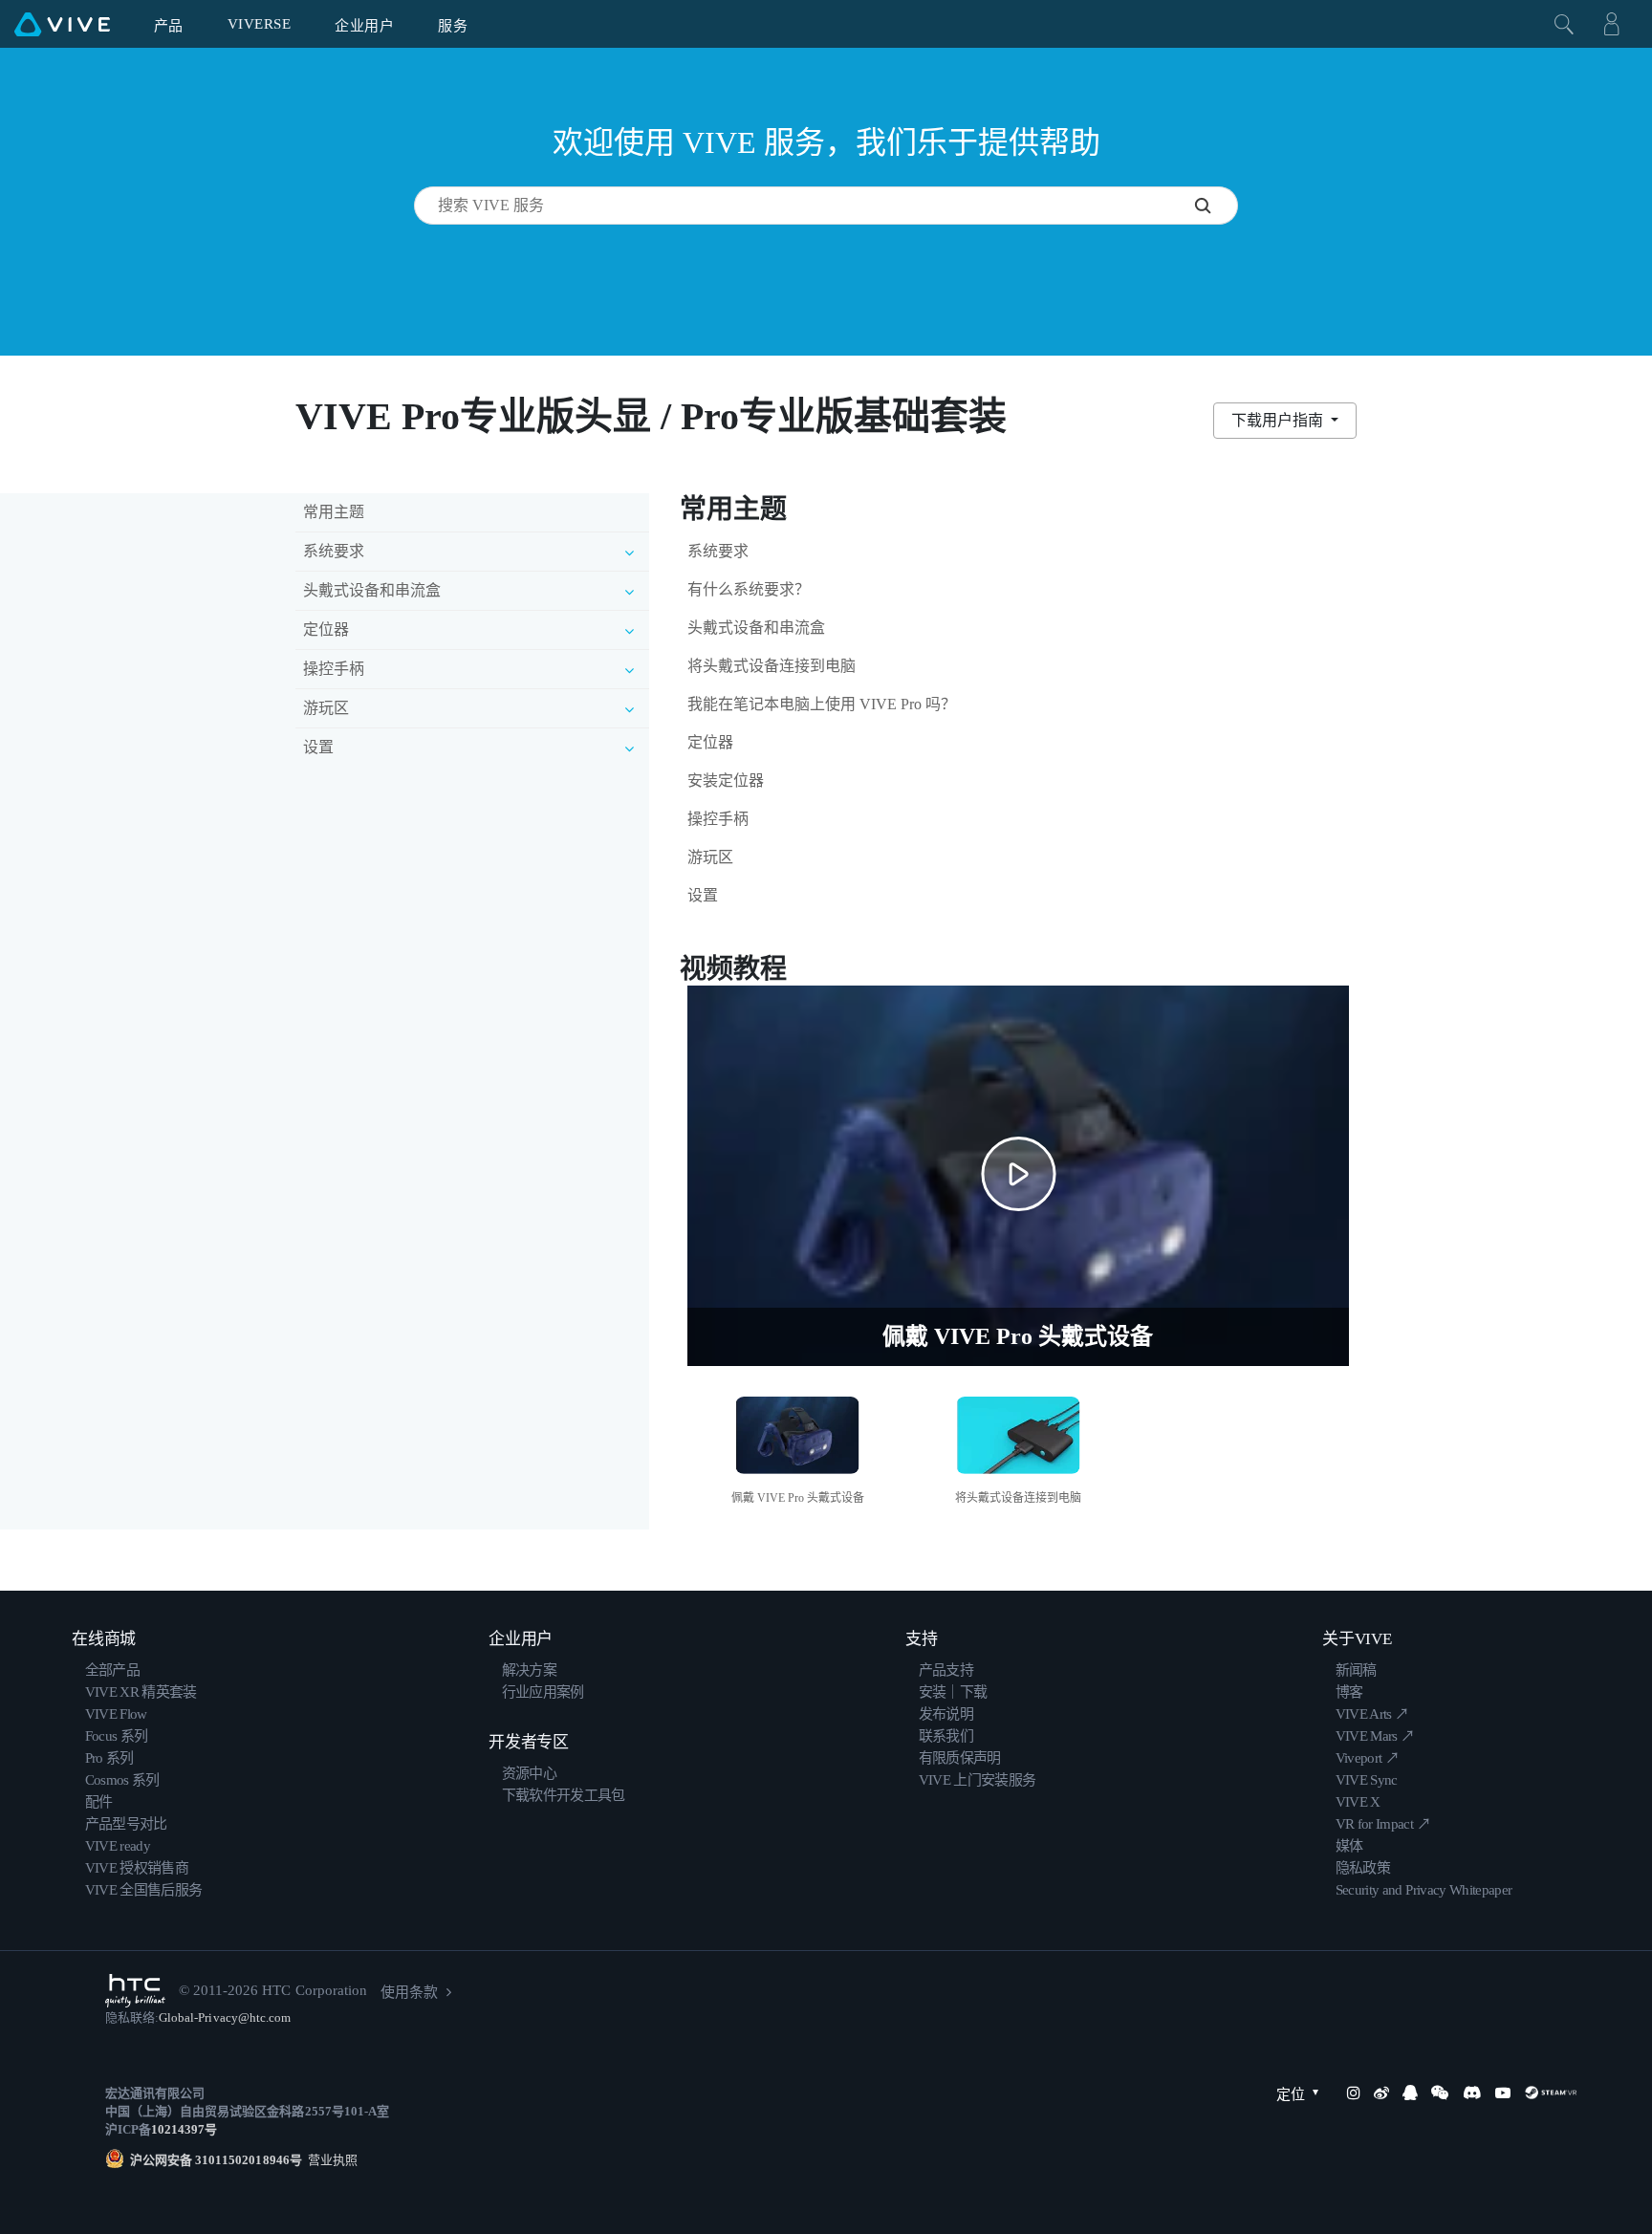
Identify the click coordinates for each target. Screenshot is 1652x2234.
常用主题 (334, 512)
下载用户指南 (1279, 420)
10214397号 (184, 2129)
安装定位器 (726, 781)
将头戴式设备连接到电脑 (772, 666)
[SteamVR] (1551, 2093)
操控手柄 (718, 819)
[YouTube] (1503, 2093)
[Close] (1564, 24)
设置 (703, 895)
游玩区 (710, 857)
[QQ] (1410, 2093)
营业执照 (330, 2160)
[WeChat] (1440, 2093)
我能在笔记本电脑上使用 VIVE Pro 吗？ (822, 704)
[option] (798, 1448)
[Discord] (1472, 2093)
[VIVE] (62, 24)
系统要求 (718, 551)
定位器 (710, 742)
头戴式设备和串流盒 (756, 628)
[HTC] (135, 1991)
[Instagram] (1354, 2093)
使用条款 (409, 1992)
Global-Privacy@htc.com (225, 2017)
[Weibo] (1381, 2093)
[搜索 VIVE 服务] (1216, 206)
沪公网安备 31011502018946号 (216, 2160)
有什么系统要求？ (749, 589)
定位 (1291, 2094)
